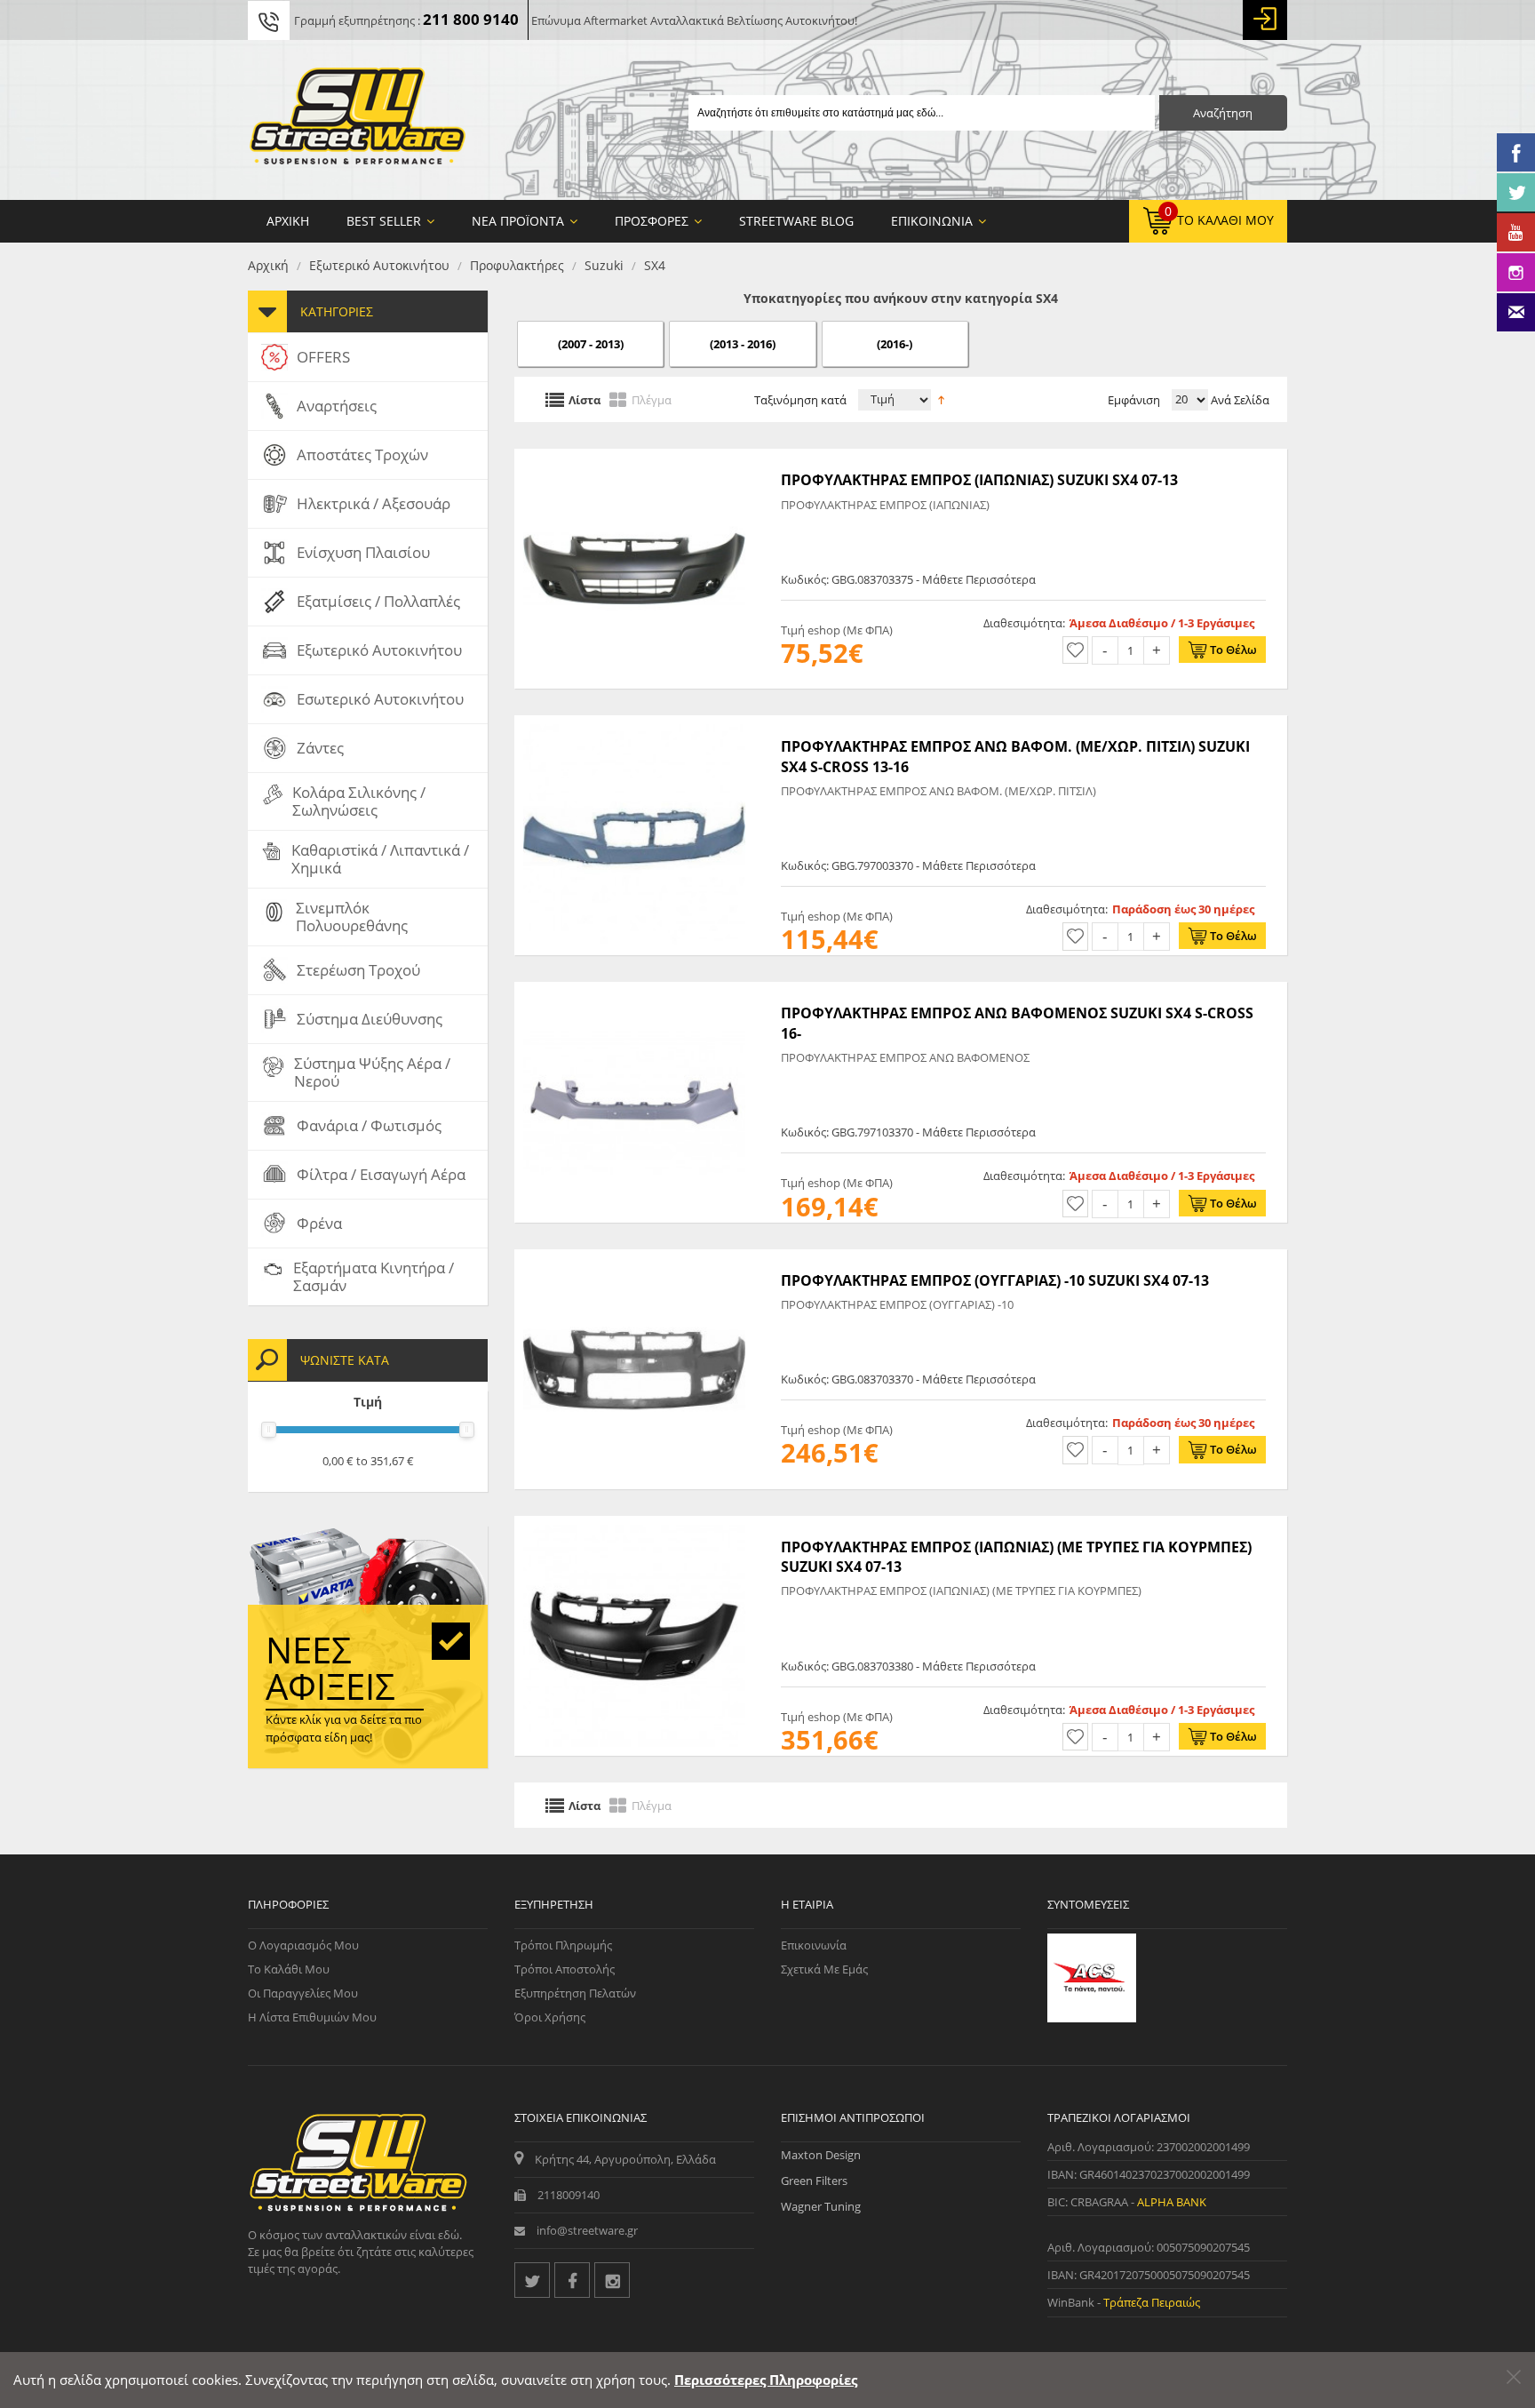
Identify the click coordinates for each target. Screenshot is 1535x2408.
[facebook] (572, 2280)
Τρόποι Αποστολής (565, 1969)
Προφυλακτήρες (517, 265)
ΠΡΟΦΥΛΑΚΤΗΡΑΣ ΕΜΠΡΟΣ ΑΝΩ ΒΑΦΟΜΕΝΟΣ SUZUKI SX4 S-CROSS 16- (1017, 1023)
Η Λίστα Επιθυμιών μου (312, 2017)
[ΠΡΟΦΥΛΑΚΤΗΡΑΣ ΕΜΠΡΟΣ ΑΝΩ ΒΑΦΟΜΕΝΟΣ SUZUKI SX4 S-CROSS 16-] (634, 991)
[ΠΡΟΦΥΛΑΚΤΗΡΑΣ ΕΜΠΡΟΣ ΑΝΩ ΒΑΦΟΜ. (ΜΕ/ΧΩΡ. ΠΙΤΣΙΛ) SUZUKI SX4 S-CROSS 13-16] (634, 724)
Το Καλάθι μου (289, 1969)
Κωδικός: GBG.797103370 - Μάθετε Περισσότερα (908, 1132)
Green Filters (814, 2181)
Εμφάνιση (1134, 400)
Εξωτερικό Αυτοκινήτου (379, 265)
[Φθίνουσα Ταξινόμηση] (941, 398)
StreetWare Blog (796, 221)
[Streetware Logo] (358, 120)
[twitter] (532, 2280)
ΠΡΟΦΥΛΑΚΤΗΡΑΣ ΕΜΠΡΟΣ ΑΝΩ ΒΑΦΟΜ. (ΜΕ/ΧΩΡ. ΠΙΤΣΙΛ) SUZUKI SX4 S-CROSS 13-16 (1015, 756)
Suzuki (604, 265)
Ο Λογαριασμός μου (303, 1945)
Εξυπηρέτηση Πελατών (575, 1993)
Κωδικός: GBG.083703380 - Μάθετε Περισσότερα (908, 1666)
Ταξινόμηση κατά (800, 400)
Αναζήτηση (1223, 113)
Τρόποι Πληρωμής (563, 1945)
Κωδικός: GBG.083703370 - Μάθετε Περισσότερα (908, 1379)
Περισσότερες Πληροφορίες (766, 2380)
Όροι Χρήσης (550, 2017)
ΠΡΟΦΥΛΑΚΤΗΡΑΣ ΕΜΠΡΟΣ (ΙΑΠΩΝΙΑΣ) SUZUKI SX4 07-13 (979, 480)
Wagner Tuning (821, 2206)
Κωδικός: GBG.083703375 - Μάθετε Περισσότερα (908, 579)
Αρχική (268, 265)
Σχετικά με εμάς (824, 1969)
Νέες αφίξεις (330, 1668)
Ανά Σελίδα (1239, 400)
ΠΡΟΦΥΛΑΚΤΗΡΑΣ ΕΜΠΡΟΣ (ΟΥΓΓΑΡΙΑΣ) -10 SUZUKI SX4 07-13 (995, 1280)
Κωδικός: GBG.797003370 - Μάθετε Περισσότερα (908, 865)
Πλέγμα (652, 399)
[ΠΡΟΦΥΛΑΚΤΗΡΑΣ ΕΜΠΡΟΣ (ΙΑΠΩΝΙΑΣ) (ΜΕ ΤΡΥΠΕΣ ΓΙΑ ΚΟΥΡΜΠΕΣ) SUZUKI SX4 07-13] (634, 1525)
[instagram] (612, 2280)
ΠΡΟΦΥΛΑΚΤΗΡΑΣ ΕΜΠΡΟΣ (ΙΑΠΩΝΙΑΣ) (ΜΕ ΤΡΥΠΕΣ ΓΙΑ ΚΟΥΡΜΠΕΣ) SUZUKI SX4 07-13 (1016, 1557)
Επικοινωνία (814, 1945)
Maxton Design (821, 2155)
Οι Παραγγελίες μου (303, 1993)
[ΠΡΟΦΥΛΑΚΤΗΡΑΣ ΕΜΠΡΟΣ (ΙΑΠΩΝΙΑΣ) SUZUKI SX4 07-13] (634, 458)
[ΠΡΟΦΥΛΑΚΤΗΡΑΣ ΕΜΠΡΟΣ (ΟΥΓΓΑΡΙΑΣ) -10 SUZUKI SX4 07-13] (634, 1258)
